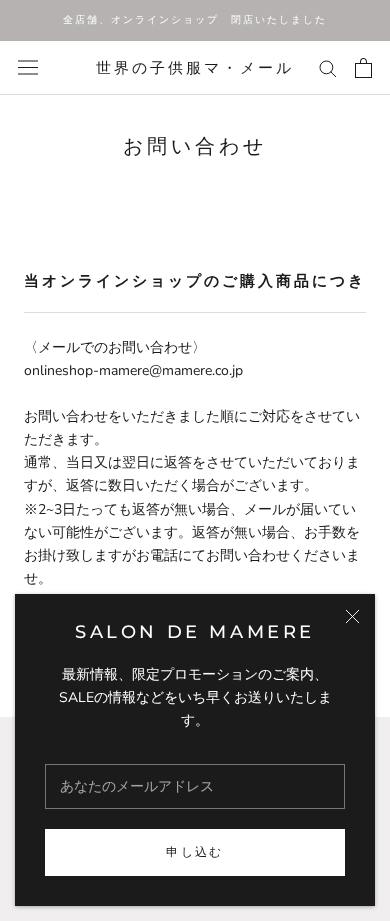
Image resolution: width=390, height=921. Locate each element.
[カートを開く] (363, 68)
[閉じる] (352, 616)
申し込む (195, 851)
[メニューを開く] (28, 67)
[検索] (328, 67)
